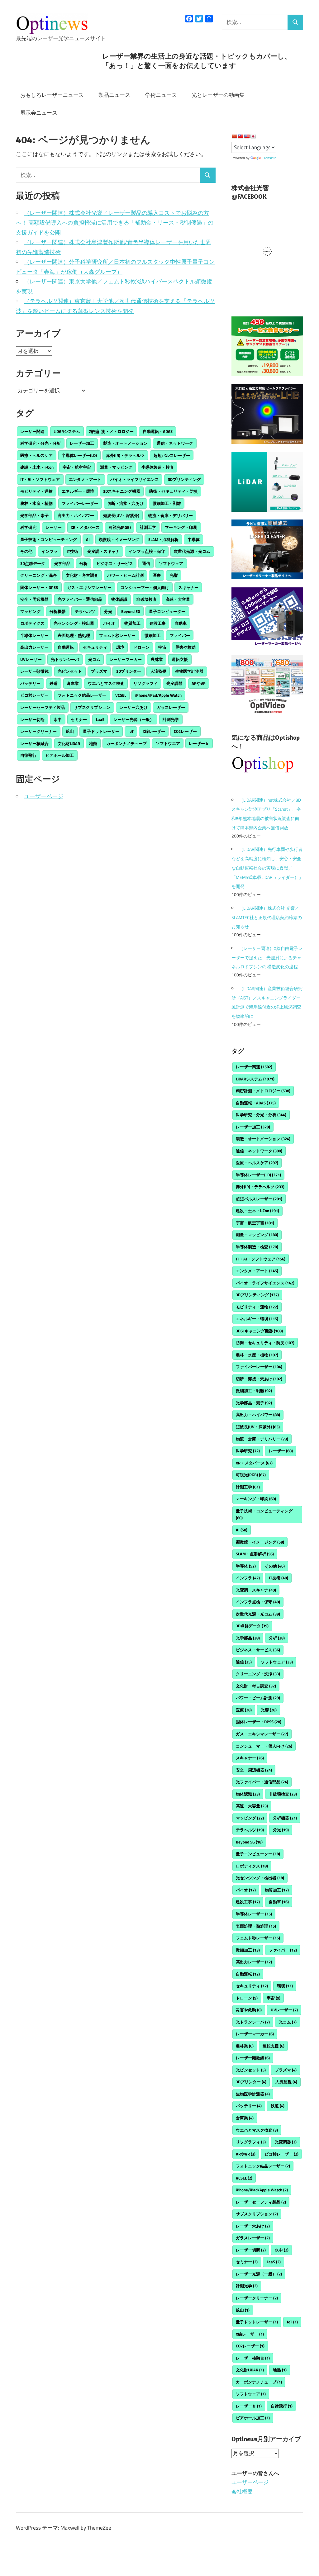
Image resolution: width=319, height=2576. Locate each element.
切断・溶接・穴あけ (125, 503)
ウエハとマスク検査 (106, 683)
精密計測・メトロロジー (111, 431)
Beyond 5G (131, 611)
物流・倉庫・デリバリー (171, 515)
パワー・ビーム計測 (125, 575)
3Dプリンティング (184, 479)
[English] (247, 136)
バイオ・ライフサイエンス (135, 479)
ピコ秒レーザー (34, 695)
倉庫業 (73, 683)
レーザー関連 (32, 431)
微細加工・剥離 (167, 503)
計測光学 (171, 719)
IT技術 (72, 551)
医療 (157, 575)
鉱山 (70, 731)
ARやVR (199, 683)
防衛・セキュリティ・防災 (174, 491)
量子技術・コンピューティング (49, 539)
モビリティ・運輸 (36, 491)
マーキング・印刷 (181, 527)
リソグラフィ (145, 683)
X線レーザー (154, 731)
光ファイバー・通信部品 (80, 599)
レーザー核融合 (34, 743)
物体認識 (119, 599)
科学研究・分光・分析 (40, 443)
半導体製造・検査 (158, 467)
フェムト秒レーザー (117, 635)
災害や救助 (186, 647)
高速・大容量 (178, 599)
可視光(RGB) (120, 527)
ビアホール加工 (60, 755)
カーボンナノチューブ (126, 743)
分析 (83, 563)
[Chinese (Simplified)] (234, 136)
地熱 (93, 743)
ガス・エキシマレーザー (89, 587)
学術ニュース (161, 95)
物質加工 (132, 623)
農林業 (157, 659)
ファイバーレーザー (80, 503)
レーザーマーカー (126, 659)
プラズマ (99, 671)
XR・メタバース (85, 527)
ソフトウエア (168, 743)
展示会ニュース (39, 113)
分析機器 (58, 611)
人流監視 (158, 671)
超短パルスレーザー (172, 455)
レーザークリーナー (38, 731)
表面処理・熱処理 (74, 635)
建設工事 (158, 623)
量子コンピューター (167, 611)
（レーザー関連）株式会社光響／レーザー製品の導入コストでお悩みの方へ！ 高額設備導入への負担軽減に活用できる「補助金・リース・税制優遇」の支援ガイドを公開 (115, 223)
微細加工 (153, 635)
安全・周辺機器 (34, 599)
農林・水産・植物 (36, 503)
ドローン (141, 647)
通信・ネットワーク (175, 443)
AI (88, 539)
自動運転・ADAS (158, 431)
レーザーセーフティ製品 (43, 707)
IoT (131, 731)
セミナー (79, 719)
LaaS (100, 719)
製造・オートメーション (125, 443)
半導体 (194, 539)
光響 (174, 575)
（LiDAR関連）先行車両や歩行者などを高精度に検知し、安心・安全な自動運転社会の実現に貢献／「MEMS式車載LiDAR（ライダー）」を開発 (267, 868)
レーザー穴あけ (133, 707)
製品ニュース (114, 95)
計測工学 (148, 527)
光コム (94, 659)
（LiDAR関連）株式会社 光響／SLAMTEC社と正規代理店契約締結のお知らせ (267, 917)
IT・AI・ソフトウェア (40, 479)
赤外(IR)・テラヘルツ (125, 455)
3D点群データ (33, 563)
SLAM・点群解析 (163, 539)
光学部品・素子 (34, 515)
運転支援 (180, 659)
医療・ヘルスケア (36, 455)
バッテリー (30, 683)
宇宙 (162, 647)
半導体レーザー (34, 635)
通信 (146, 563)
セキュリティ (95, 647)
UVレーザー (31, 659)
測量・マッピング (116, 467)
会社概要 (242, 2492)
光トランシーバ (65, 659)
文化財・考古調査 (82, 575)
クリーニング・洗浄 (38, 575)
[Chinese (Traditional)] (240, 136)
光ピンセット (70, 671)
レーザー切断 (32, 719)
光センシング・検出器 (74, 623)
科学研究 (28, 527)
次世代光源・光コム (192, 551)
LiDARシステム (67, 431)
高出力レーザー (34, 647)
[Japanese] (253, 136)
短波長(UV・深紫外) (121, 515)
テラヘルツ (85, 611)
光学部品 (62, 563)
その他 (26, 551)
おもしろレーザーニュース (52, 95)
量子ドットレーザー (101, 731)
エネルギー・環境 (78, 491)
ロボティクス (32, 623)
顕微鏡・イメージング (119, 539)
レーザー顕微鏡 (34, 671)
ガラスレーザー (171, 707)
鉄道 (54, 683)
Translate (269, 158)
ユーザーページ (44, 796)
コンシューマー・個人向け (145, 587)
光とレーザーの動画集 (218, 95)
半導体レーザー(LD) (79, 455)
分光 (108, 611)
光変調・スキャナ (103, 551)
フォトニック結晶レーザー (82, 695)
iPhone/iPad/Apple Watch (158, 695)
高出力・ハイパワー (76, 515)
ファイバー (180, 635)
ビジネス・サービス (115, 563)
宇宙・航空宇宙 (77, 467)
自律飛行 (28, 755)
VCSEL (121, 695)
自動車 (181, 623)
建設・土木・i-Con (37, 467)
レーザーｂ (199, 743)
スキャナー (188, 587)
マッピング (30, 611)
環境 (120, 647)
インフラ (50, 551)
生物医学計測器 (189, 671)
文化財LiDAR (69, 743)
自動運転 (66, 647)
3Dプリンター (129, 671)
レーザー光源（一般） (134, 719)
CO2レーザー (185, 731)
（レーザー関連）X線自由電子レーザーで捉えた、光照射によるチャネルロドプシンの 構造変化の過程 (267, 958)
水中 (58, 719)
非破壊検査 (147, 599)
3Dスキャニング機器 (122, 491)
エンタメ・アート (85, 479)
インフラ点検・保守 (147, 551)
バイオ (109, 623)
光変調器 (174, 683)
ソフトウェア (171, 563)
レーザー (54, 527)
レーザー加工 (82, 443)
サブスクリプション (92, 707)
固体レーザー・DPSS (39, 587)
